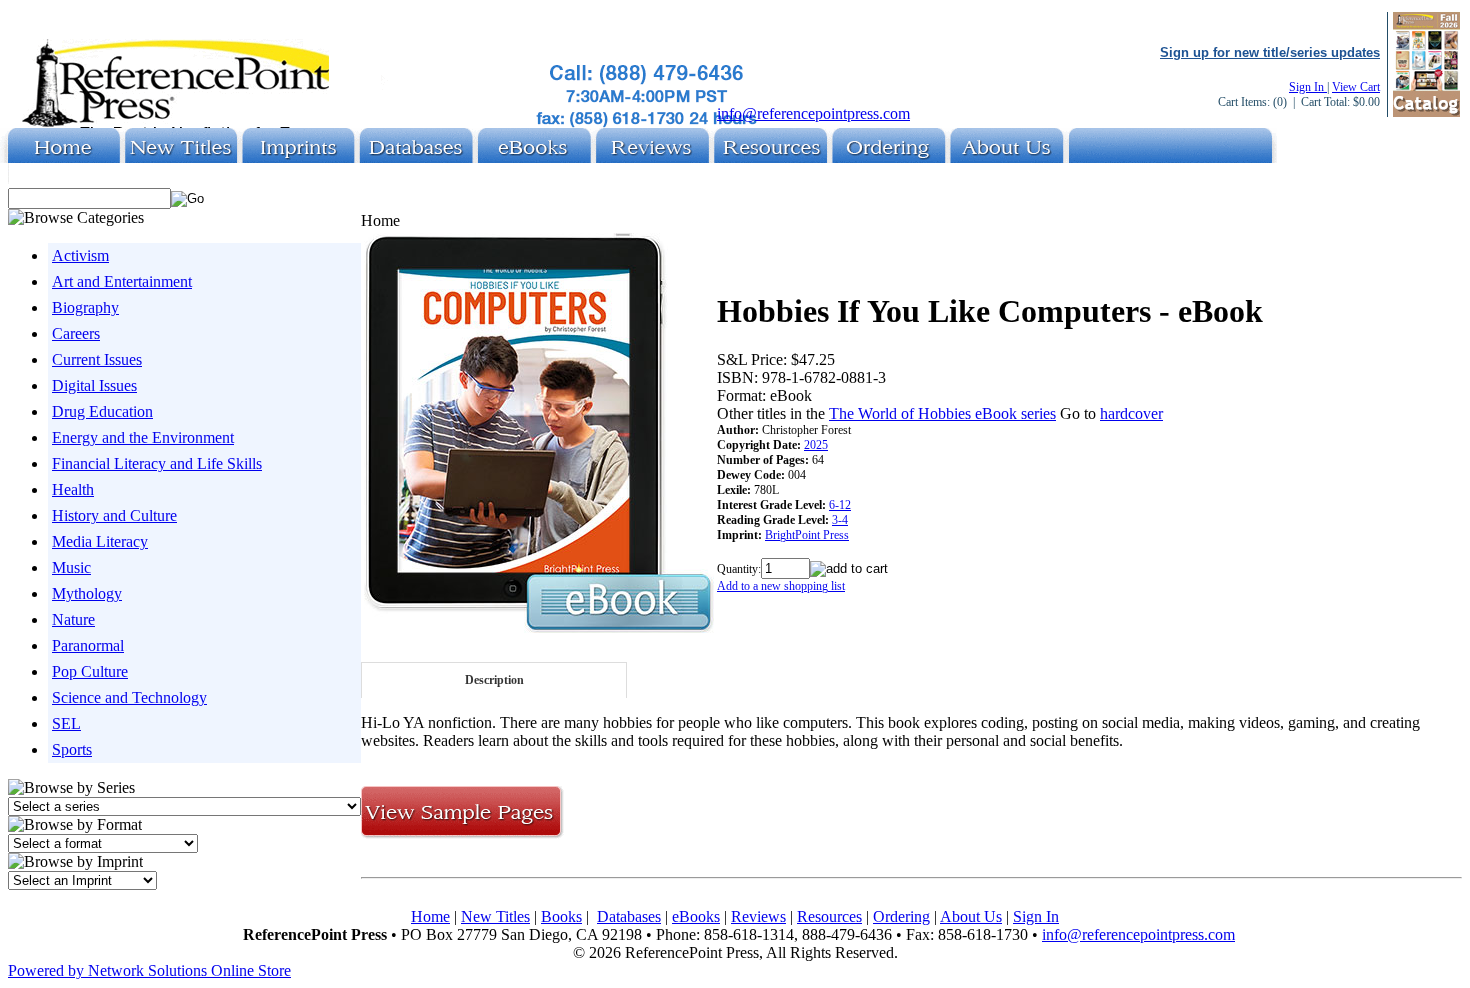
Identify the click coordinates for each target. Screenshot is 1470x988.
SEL (66, 723)
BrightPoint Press (807, 535)
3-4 (840, 520)
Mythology (87, 593)
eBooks (696, 916)
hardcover (1131, 413)
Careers (76, 333)
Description (494, 680)
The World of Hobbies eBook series (942, 413)
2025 (816, 445)
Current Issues (97, 359)
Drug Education (102, 411)
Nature (73, 619)
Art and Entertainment (122, 281)
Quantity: (739, 569)
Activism (80, 255)
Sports (72, 749)
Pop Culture (90, 671)
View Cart (1356, 87)
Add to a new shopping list (781, 586)
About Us (971, 916)
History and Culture (114, 515)
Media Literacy (100, 541)
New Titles (495, 916)
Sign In (1308, 87)
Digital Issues (94, 385)
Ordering (901, 916)
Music (71, 567)
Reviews (758, 916)
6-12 (840, 505)
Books (561, 916)
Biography (85, 307)
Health (73, 489)
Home (430, 916)
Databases (629, 916)
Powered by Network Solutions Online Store (149, 970)
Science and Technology (129, 697)
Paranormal (88, 645)
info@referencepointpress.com (813, 113)
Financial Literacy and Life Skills (157, 463)
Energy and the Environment (143, 437)
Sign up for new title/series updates (1270, 52)
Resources (829, 916)
